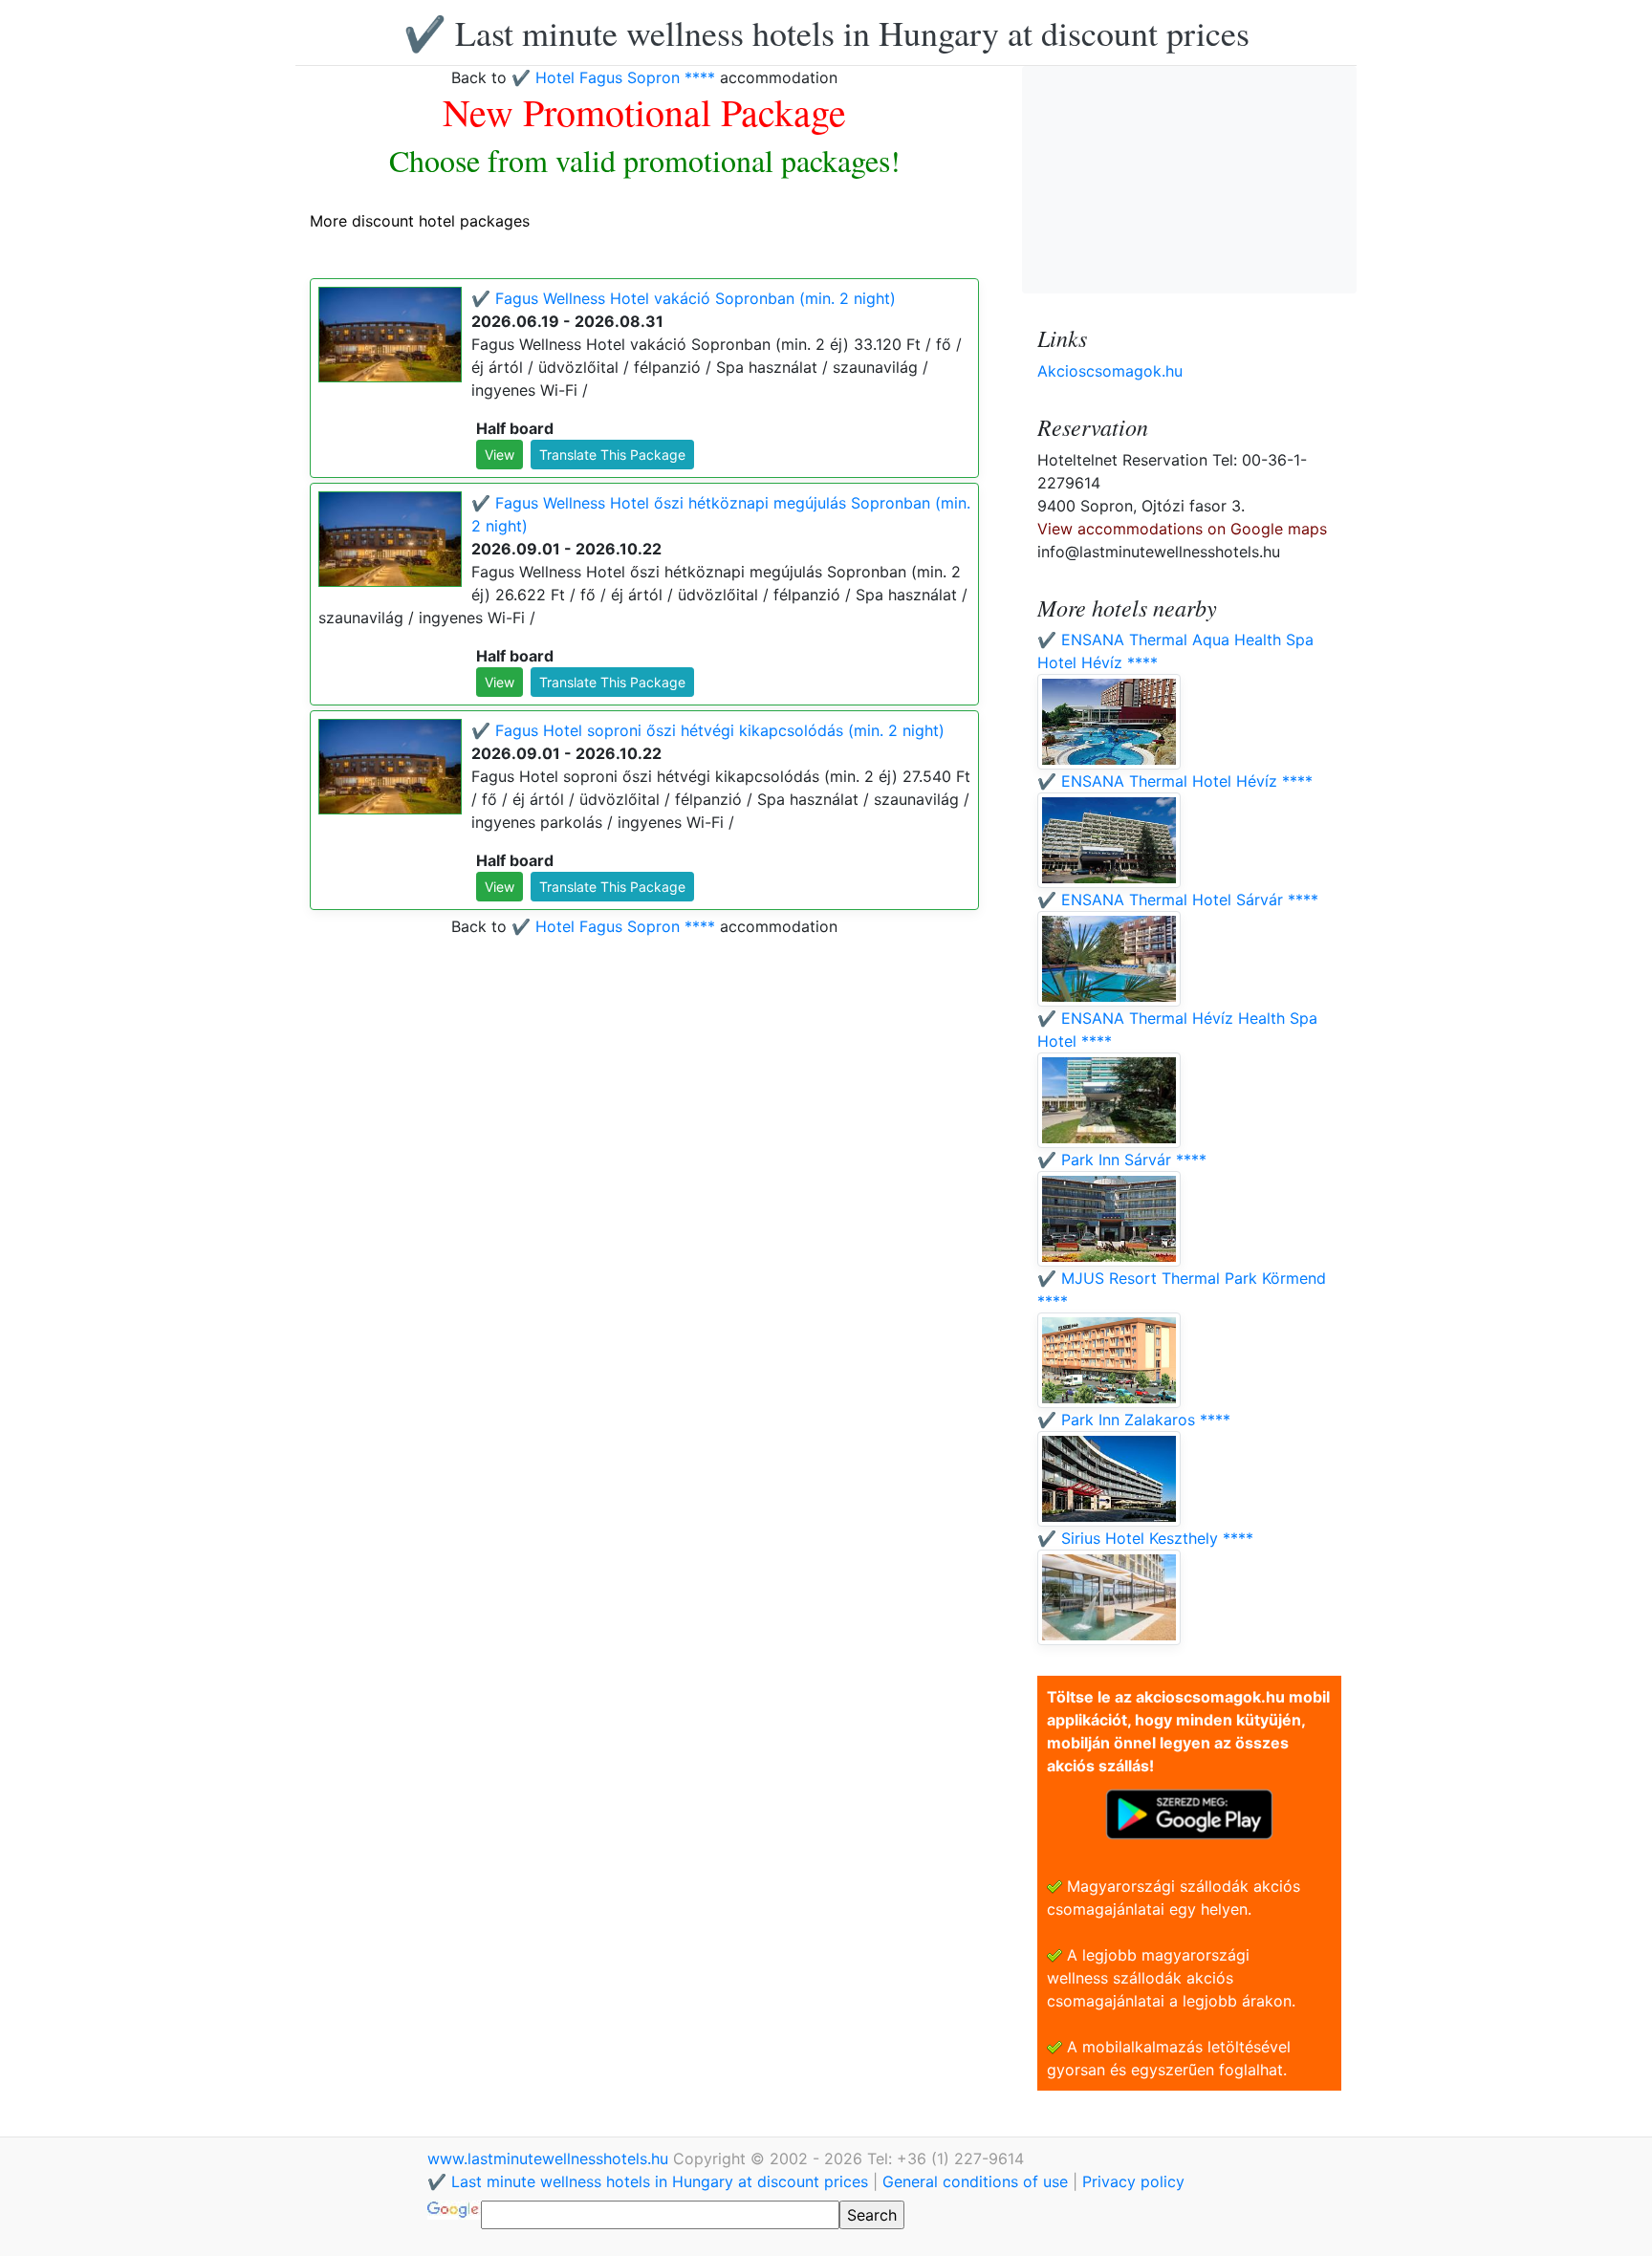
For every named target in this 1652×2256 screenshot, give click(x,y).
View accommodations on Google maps (1182, 529)
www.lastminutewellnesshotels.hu (550, 2158)
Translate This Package (612, 455)
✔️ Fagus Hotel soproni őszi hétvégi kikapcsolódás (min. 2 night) (708, 730)
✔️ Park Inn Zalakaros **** (1134, 1420)
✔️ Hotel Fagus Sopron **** (613, 77)
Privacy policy (1133, 2181)
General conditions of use (975, 2181)
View (500, 455)
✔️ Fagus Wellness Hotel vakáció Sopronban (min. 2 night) (684, 298)
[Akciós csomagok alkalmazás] (1189, 1812)
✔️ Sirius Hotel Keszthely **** (1145, 1538)
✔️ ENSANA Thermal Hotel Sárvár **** (1178, 900)
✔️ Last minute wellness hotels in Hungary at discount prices (826, 33)
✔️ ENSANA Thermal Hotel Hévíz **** (1175, 781)
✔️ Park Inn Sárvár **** (1122, 1160)
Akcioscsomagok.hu (1110, 371)
